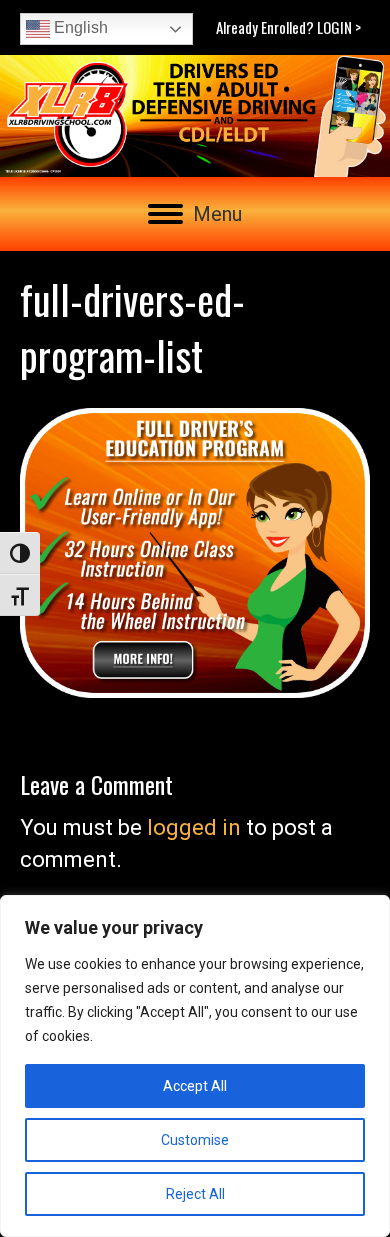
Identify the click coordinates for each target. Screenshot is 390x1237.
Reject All (195, 1194)
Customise (195, 1140)
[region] (195, 1066)
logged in (194, 827)
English (79, 27)
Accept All (195, 1086)
